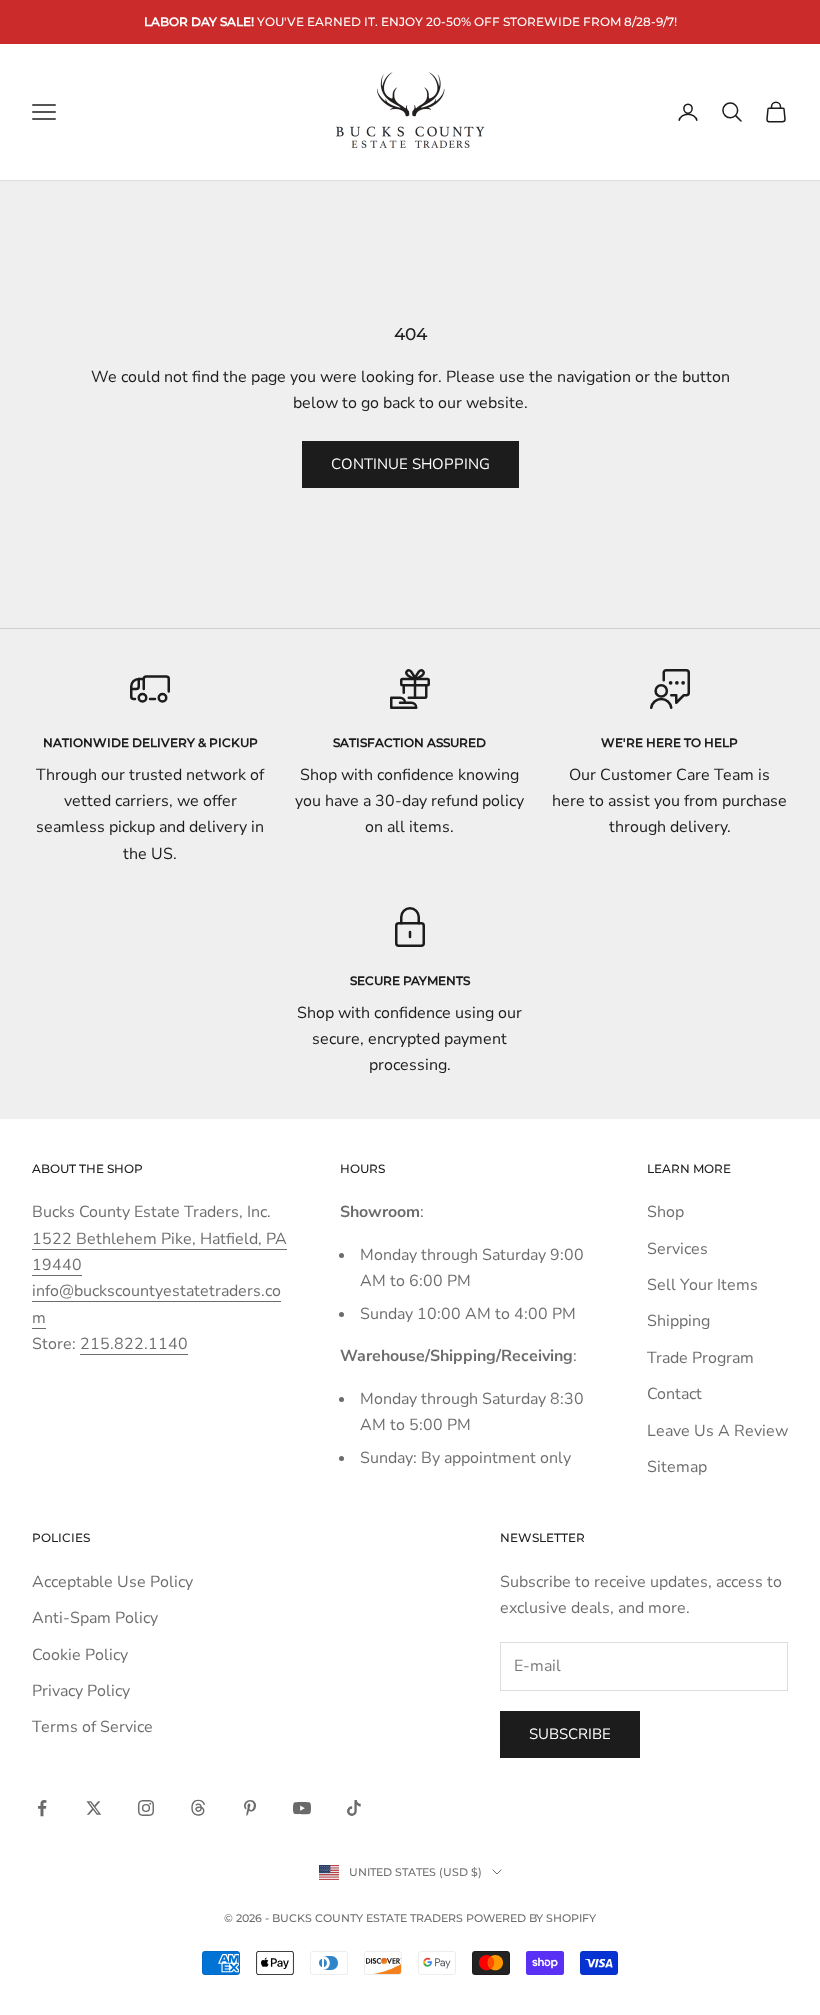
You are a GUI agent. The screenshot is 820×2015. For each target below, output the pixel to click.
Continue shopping (410, 464)
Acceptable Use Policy (112, 1582)
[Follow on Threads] (198, 1808)
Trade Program (700, 1358)
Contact (674, 1394)
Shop (665, 1212)
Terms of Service (92, 1727)
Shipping (678, 1321)
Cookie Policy (80, 1655)
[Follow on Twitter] (94, 1808)
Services (677, 1249)
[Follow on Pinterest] (250, 1808)
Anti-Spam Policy (95, 1618)
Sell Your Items (702, 1285)
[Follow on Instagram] (146, 1808)
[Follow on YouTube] (302, 1808)
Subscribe (570, 1734)
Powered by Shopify (531, 1918)
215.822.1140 (134, 1344)
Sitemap (677, 1467)
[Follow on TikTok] (354, 1808)
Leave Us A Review (717, 1431)
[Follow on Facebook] (42, 1808)
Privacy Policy (81, 1691)
